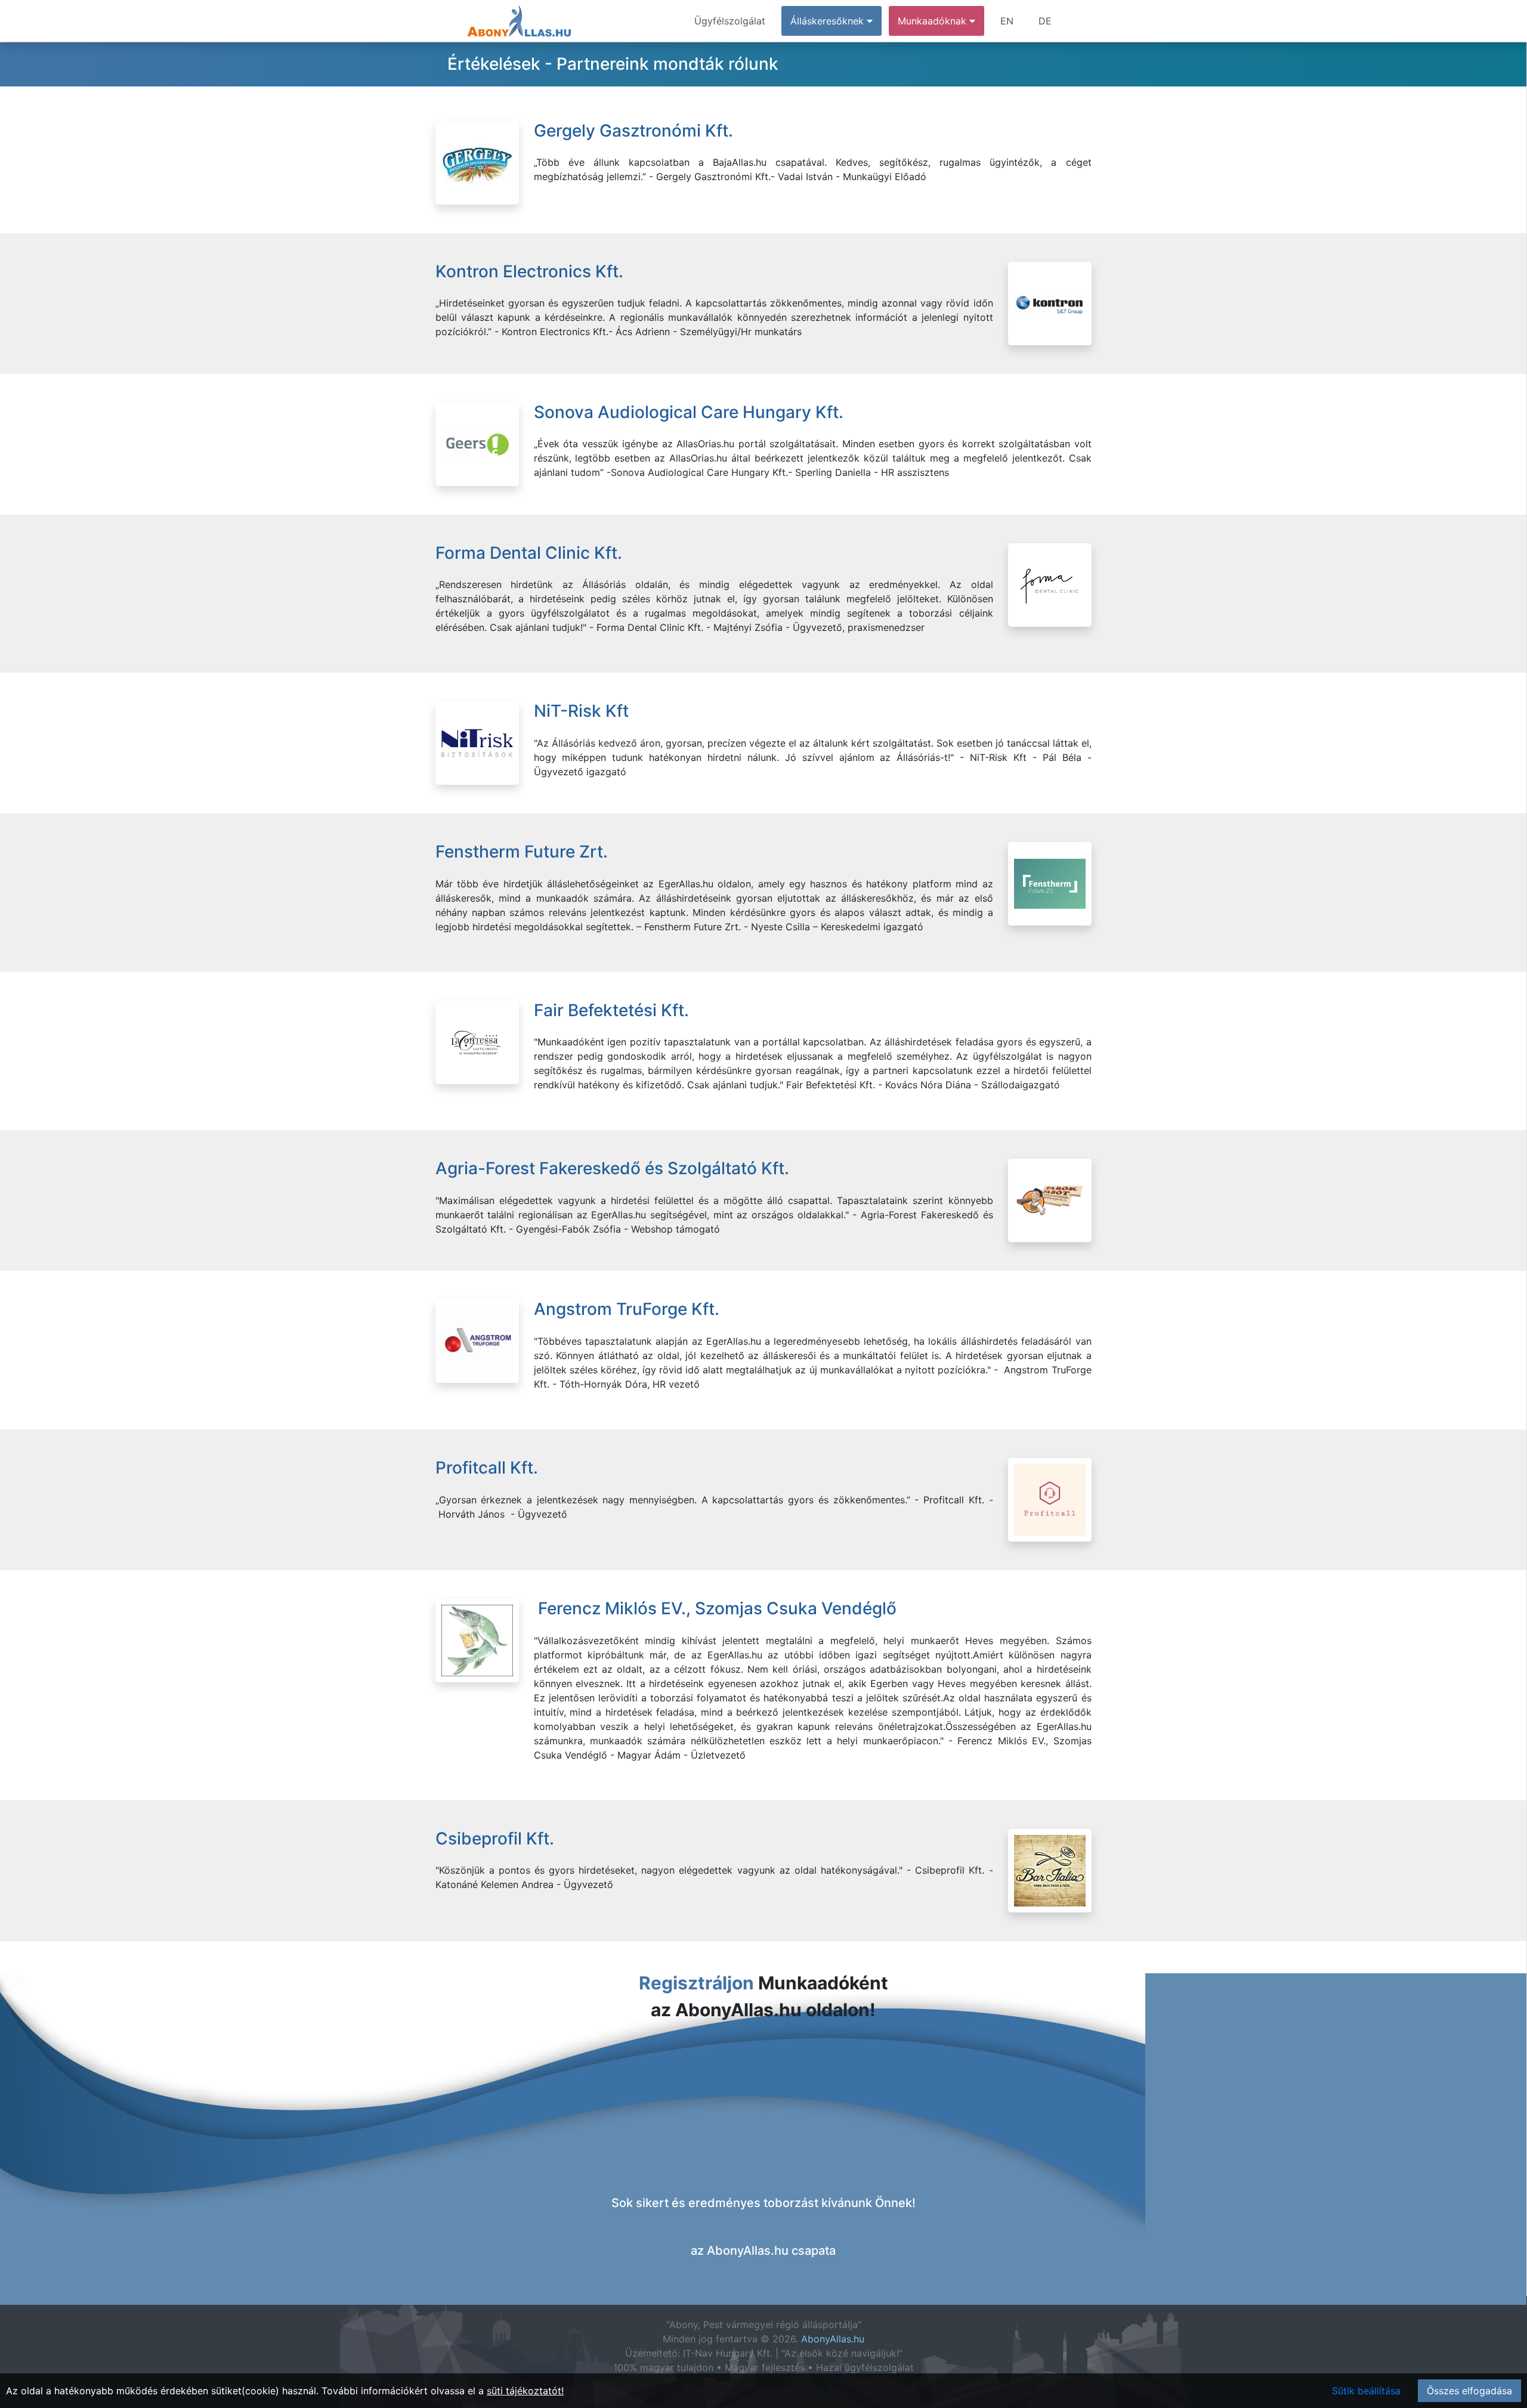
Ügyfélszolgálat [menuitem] (730, 21)
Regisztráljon (696, 1983)
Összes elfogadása (1469, 2391)
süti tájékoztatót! (525, 2391)
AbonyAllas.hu (833, 2339)
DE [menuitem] (1045, 21)
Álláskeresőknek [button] (829, 21)
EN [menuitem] (1007, 21)
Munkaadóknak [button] (933, 21)
